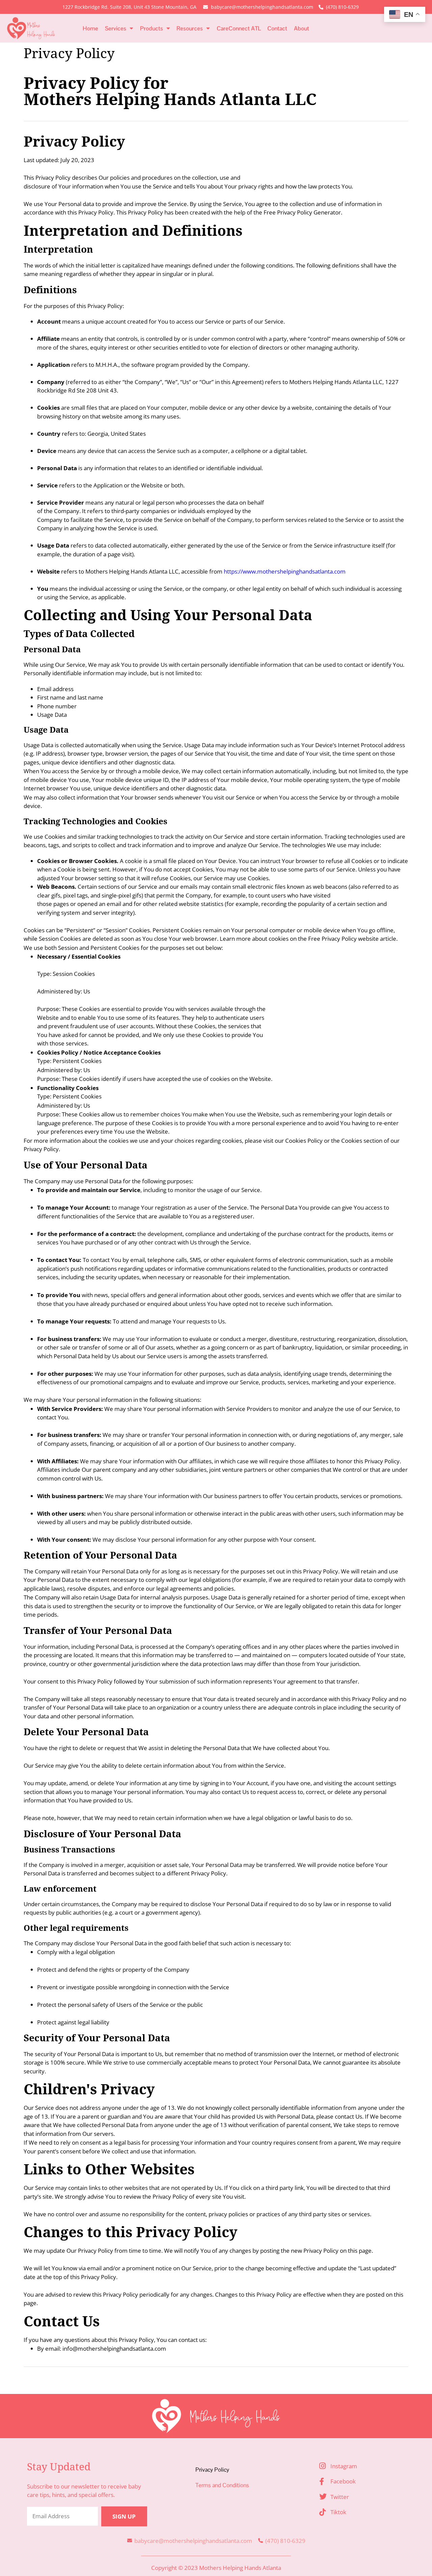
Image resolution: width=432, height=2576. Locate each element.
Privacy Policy (212, 2470)
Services (116, 28)
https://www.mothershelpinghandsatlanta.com (285, 571)
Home (90, 28)
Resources (190, 28)
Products (152, 28)
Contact (277, 28)
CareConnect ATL (239, 28)
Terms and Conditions (222, 2485)
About (302, 28)
